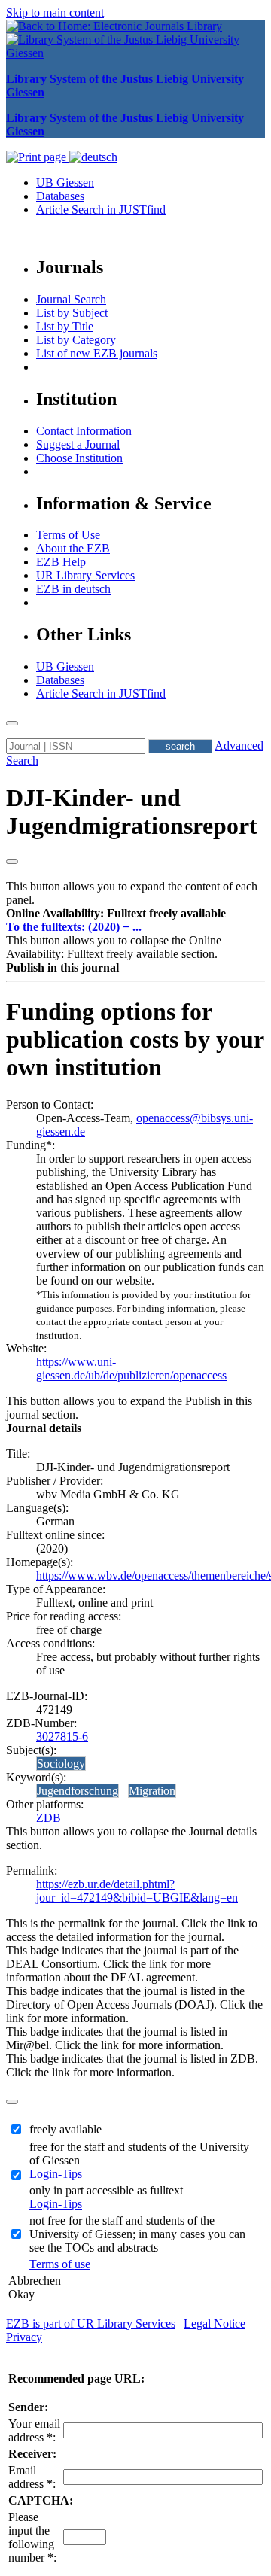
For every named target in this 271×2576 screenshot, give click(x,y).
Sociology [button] (61, 1764)
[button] (116, 913)
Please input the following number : (32, 2537)
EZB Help (61, 562)
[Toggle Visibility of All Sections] (12, 862)
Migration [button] (152, 1791)
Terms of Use (68, 535)
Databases (60, 196)
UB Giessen (65, 182)
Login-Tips (56, 2174)
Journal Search (71, 299)
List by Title (65, 326)
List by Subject (72, 313)
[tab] (135, 914)
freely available (65, 2129)
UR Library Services (85, 575)
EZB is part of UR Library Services (91, 2324)
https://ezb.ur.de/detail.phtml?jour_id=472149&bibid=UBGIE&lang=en (137, 1891)
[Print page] (38, 157)
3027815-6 (62, 1737)
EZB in (73, 589)
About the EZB (73, 548)
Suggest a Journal (78, 444)
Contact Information (84, 431)
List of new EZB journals (97, 353)
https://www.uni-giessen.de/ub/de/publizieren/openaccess (131, 1369)
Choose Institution (79, 458)
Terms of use (60, 2264)
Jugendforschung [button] (78, 1791)
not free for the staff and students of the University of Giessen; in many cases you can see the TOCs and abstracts (137, 2234)
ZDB (49, 1818)
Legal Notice (215, 2324)
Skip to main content (55, 12)
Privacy (24, 2337)
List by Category (76, 340)
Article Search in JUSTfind (101, 210)
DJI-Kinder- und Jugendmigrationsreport (132, 812)
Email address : (32, 2477)
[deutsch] (93, 157)
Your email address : (34, 2430)
